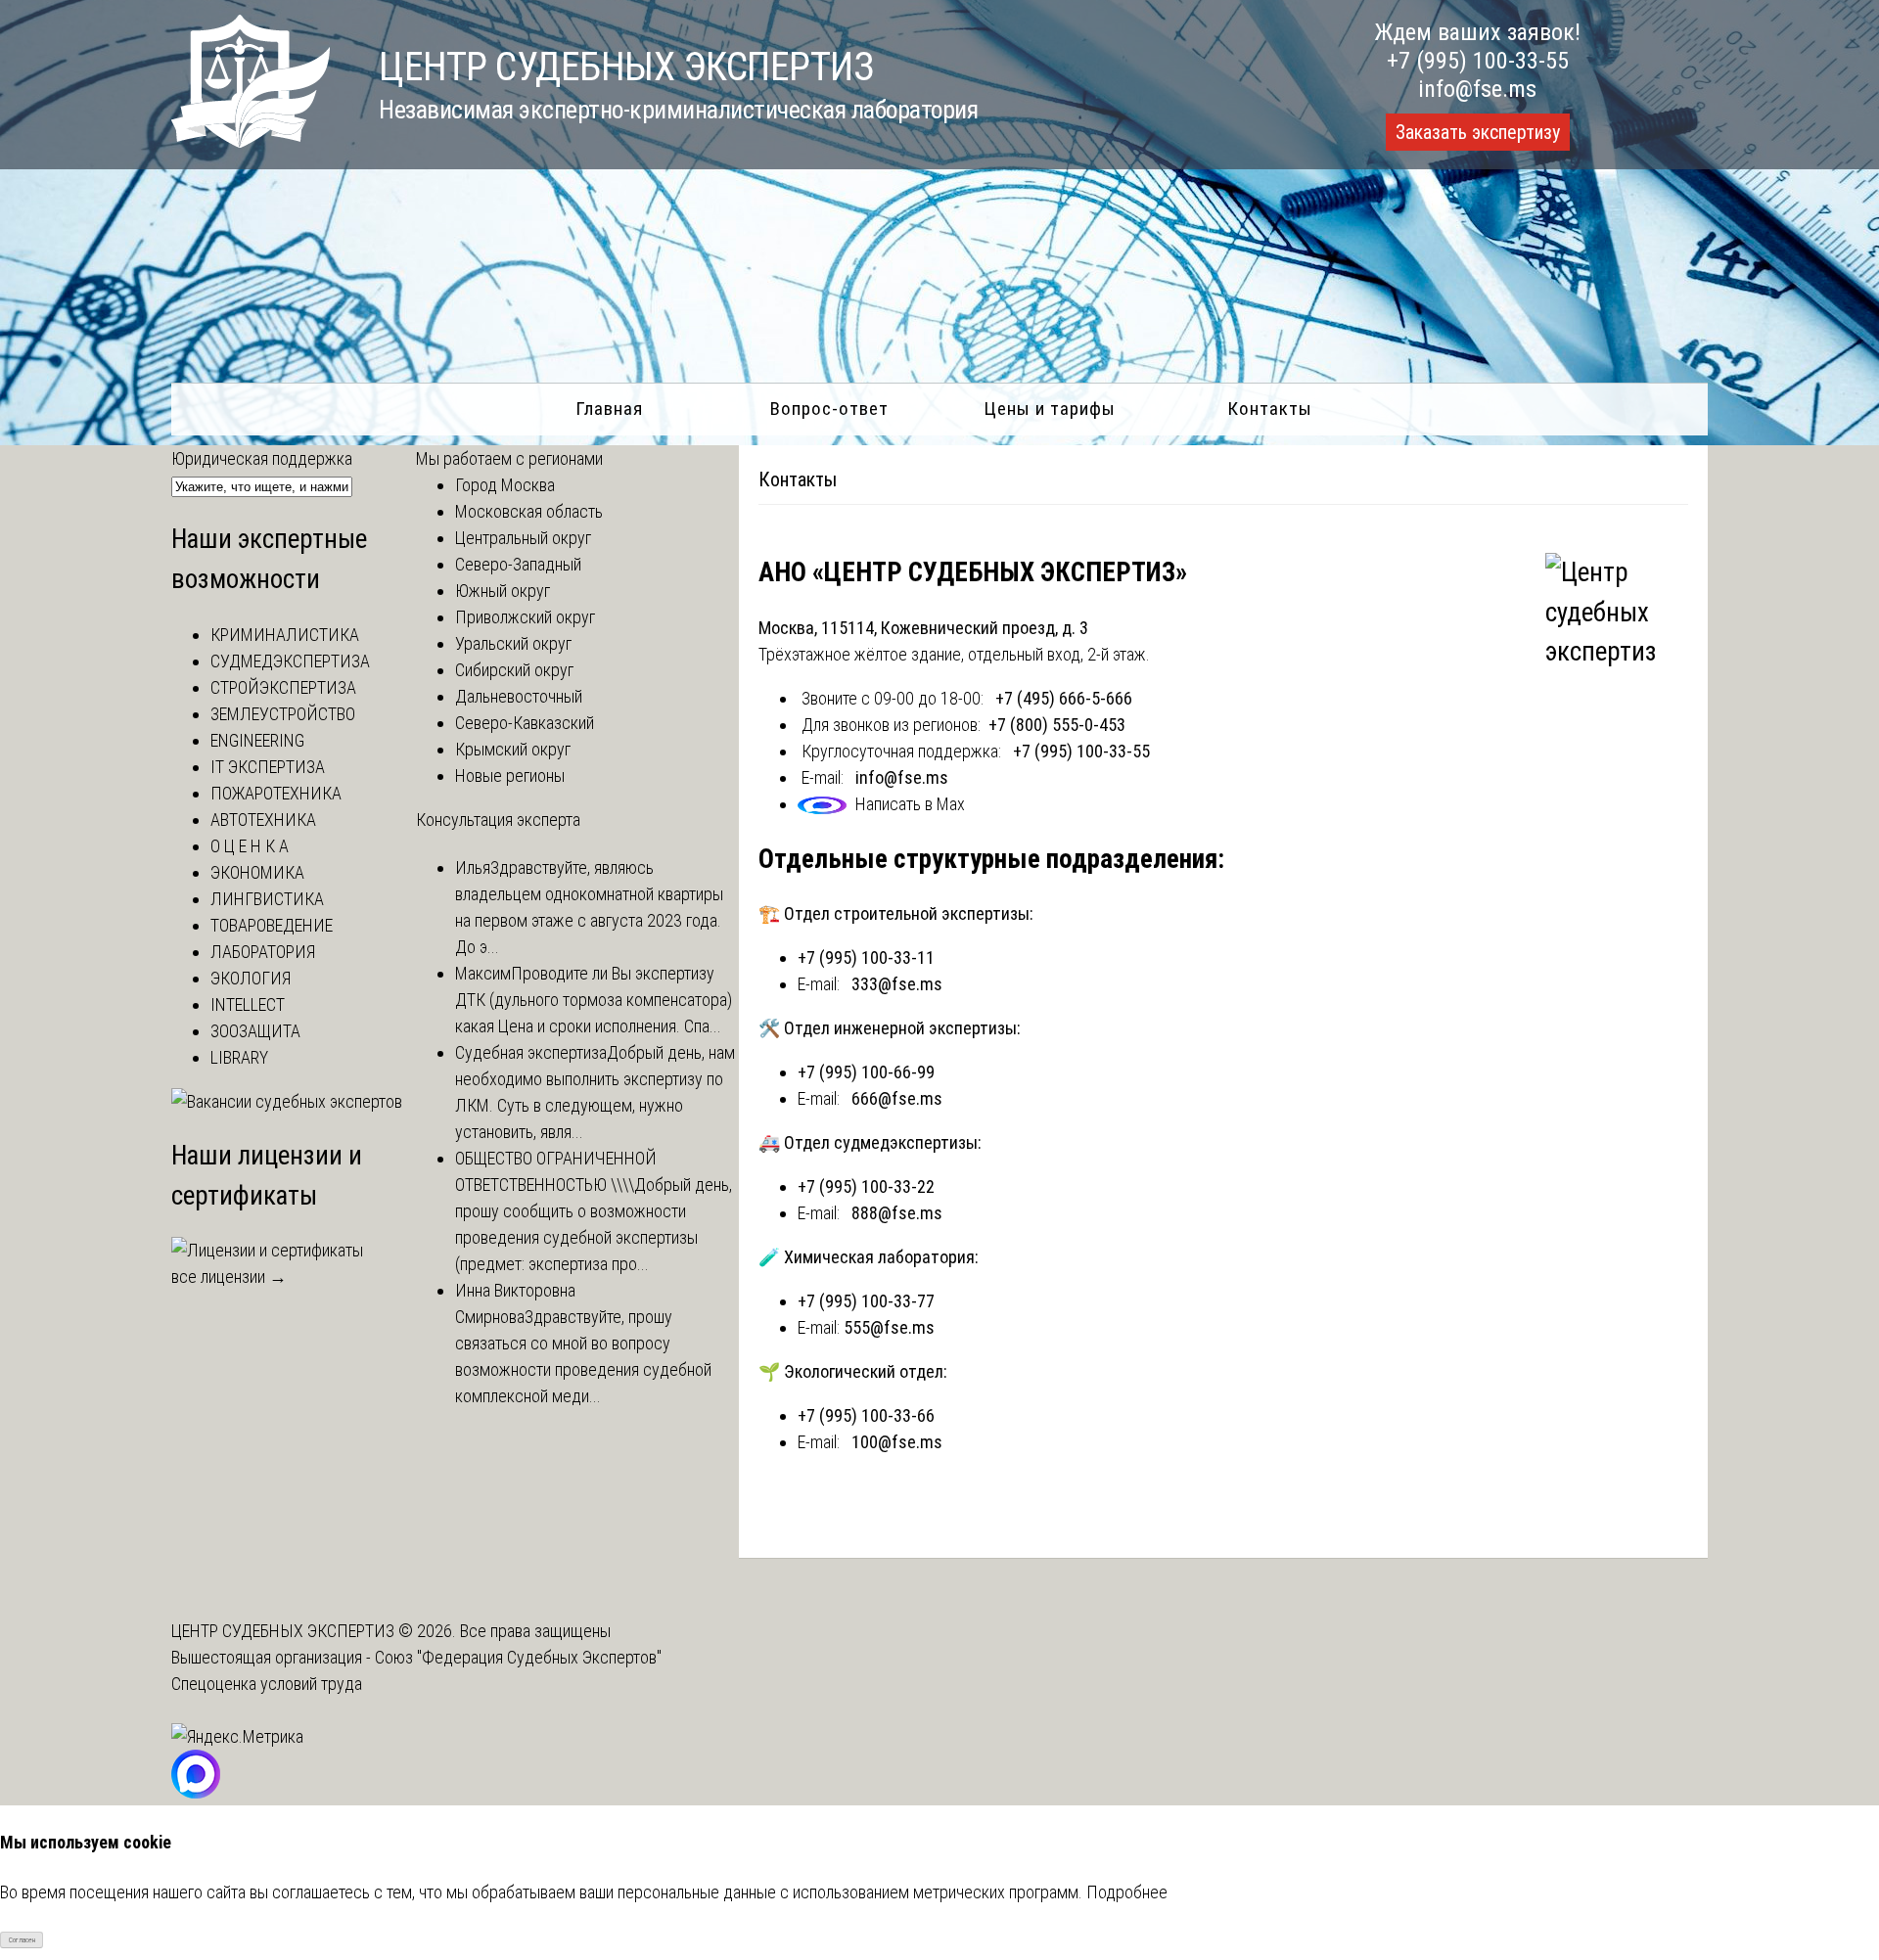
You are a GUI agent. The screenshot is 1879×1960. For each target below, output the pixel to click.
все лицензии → (229, 1276)
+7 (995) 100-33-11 (866, 957)
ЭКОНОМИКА (257, 872)
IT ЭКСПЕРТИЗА (268, 767)
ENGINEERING (257, 740)
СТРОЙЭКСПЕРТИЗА (283, 687)
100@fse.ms (897, 1442)
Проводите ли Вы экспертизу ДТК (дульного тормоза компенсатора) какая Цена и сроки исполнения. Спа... (594, 1000)
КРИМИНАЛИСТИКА (285, 635)
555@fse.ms (889, 1327)
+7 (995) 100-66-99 (866, 1072)
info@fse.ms (1477, 89)
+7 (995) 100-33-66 (866, 1415)
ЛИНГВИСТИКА (267, 899)
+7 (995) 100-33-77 (866, 1301)
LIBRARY (239, 1057)
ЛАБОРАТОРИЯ (263, 952)
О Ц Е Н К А (250, 846)
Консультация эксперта (498, 820)
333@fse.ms (897, 984)
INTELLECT (248, 1004)
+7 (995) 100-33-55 (1478, 61)
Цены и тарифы (1050, 409)
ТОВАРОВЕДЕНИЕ (272, 925)
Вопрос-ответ (829, 409)
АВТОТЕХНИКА (263, 820)
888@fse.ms (897, 1213)
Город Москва (505, 485)
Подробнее (1127, 1892)
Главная (609, 409)
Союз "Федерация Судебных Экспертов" (518, 1657)
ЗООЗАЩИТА (255, 1031)
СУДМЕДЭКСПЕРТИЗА (290, 661)
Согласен (22, 1940)
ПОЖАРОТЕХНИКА (276, 793)
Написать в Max (910, 804)
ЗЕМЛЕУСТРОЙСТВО (283, 714)
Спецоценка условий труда (267, 1684)
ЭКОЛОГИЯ (251, 978)
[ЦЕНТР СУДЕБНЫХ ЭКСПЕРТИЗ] (251, 141)
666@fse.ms (897, 1098)
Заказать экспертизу (1478, 132)
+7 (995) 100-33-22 (866, 1186)
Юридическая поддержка (262, 458)
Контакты (1270, 409)
